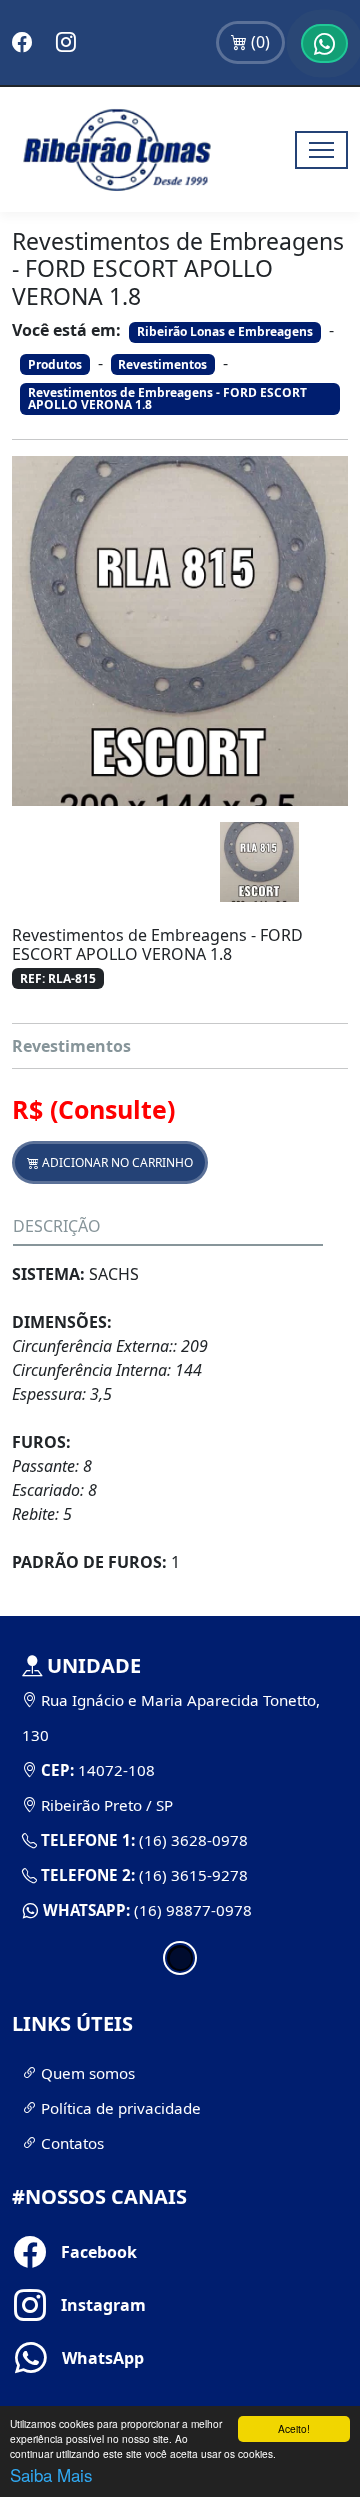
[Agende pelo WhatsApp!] (324, 43)
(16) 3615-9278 (191, 1875)
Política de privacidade (119, 2108)
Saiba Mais (51, 2474)
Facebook (69, 2252)
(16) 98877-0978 (191, 1910)
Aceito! (294, 2428)
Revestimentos (71, 1046)
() (258, 42)
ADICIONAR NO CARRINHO (116, 1162)
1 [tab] (180, 1958)
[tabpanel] (180, 1788)
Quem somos (86, 2073)
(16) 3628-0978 (191, 1840)
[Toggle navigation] (321, 150)
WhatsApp (70, 2358)
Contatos (70, 2143)
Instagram (69, 2305)
